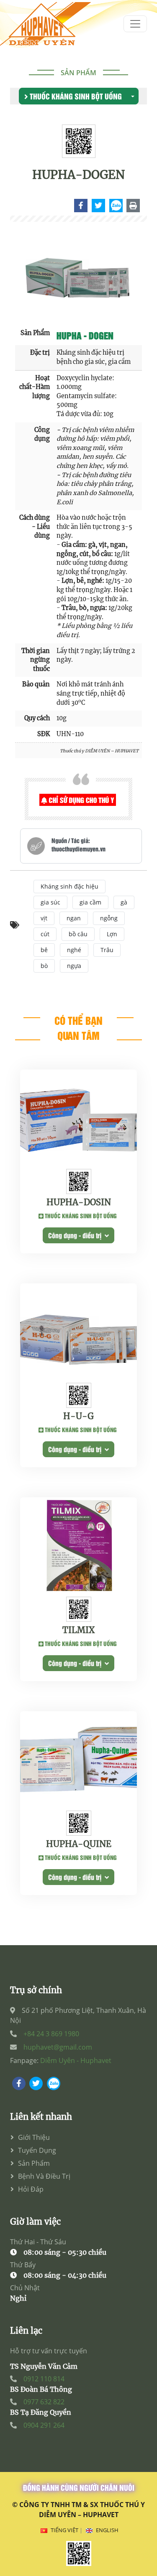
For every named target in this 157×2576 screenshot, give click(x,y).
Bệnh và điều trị (44, 2176)
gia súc (50, 902)
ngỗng (109, 918)
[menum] (135, 24)
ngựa (74, 966)
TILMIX (78, 1630)
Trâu (107, 950)
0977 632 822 (44, 2402)
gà (124, 902)
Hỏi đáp (31, 2189)
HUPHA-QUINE (79, 1844)
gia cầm (90, 902)
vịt (44, 918)
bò (44, 966)
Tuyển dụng (37, 2150)
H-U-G (78, 1416)
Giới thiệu (34, 2137)
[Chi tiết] (81, 205)
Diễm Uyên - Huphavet (76, 2060)
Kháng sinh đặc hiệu (69, 886)
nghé (74, 950)
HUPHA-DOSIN (79, 1202)
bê (44, 950)
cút (45, 934)
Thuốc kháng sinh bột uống (75, 96)
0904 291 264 (44, 2425)
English (107, 2530)
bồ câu (78, 934)
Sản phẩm (78, 73)
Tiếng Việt (64, 2530)
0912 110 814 (44, 2379)
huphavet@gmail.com (58, 2047)
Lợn (112, 934)
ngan (74, 918)
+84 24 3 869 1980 (51, 2034)
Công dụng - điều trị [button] (76, 1235)
